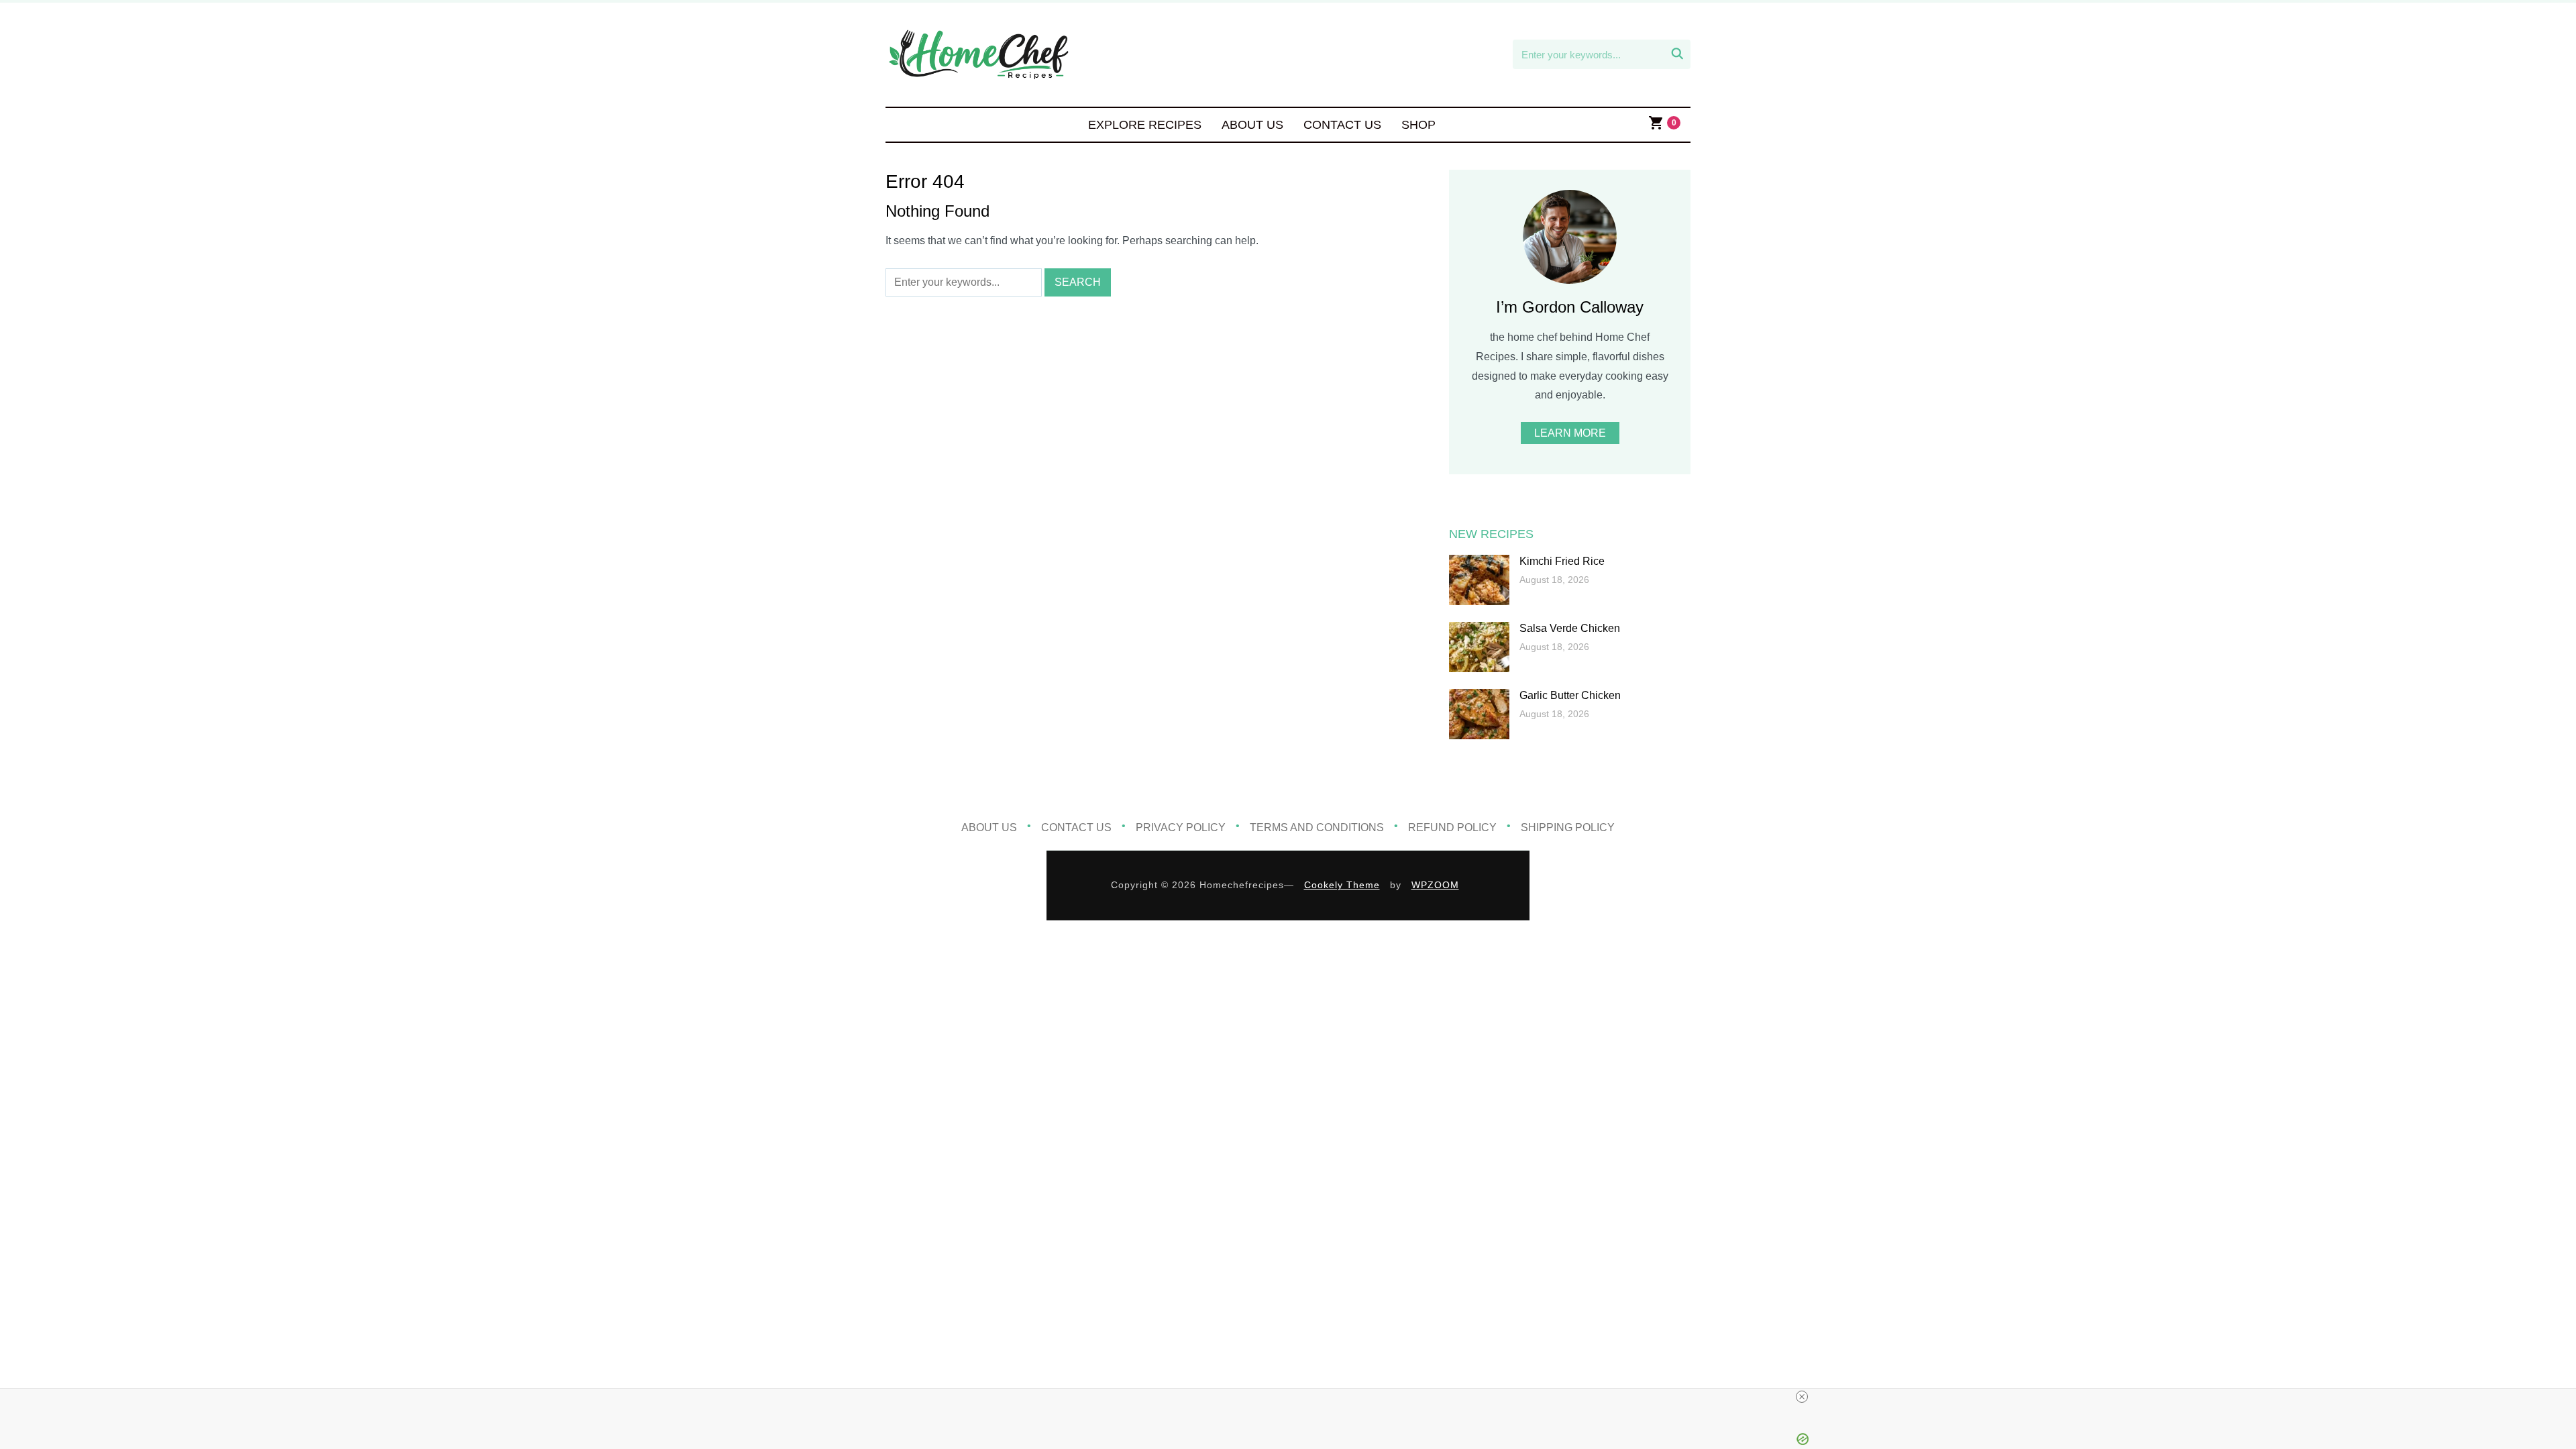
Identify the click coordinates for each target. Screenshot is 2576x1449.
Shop (1418, 125)
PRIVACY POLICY (1181, 827)
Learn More (1570, 433)
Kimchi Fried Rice (1562, 561)
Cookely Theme (1342, 885)
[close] (1802, 1397)
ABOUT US (1252, 125)
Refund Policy (1452, 827)
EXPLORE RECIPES (1145, 125)
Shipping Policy (1568, 827)
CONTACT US (1342, 125)
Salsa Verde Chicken (1570, 628)
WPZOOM (1435, 885)
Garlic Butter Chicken (1570, 695)
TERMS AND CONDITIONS (1317, 827)
